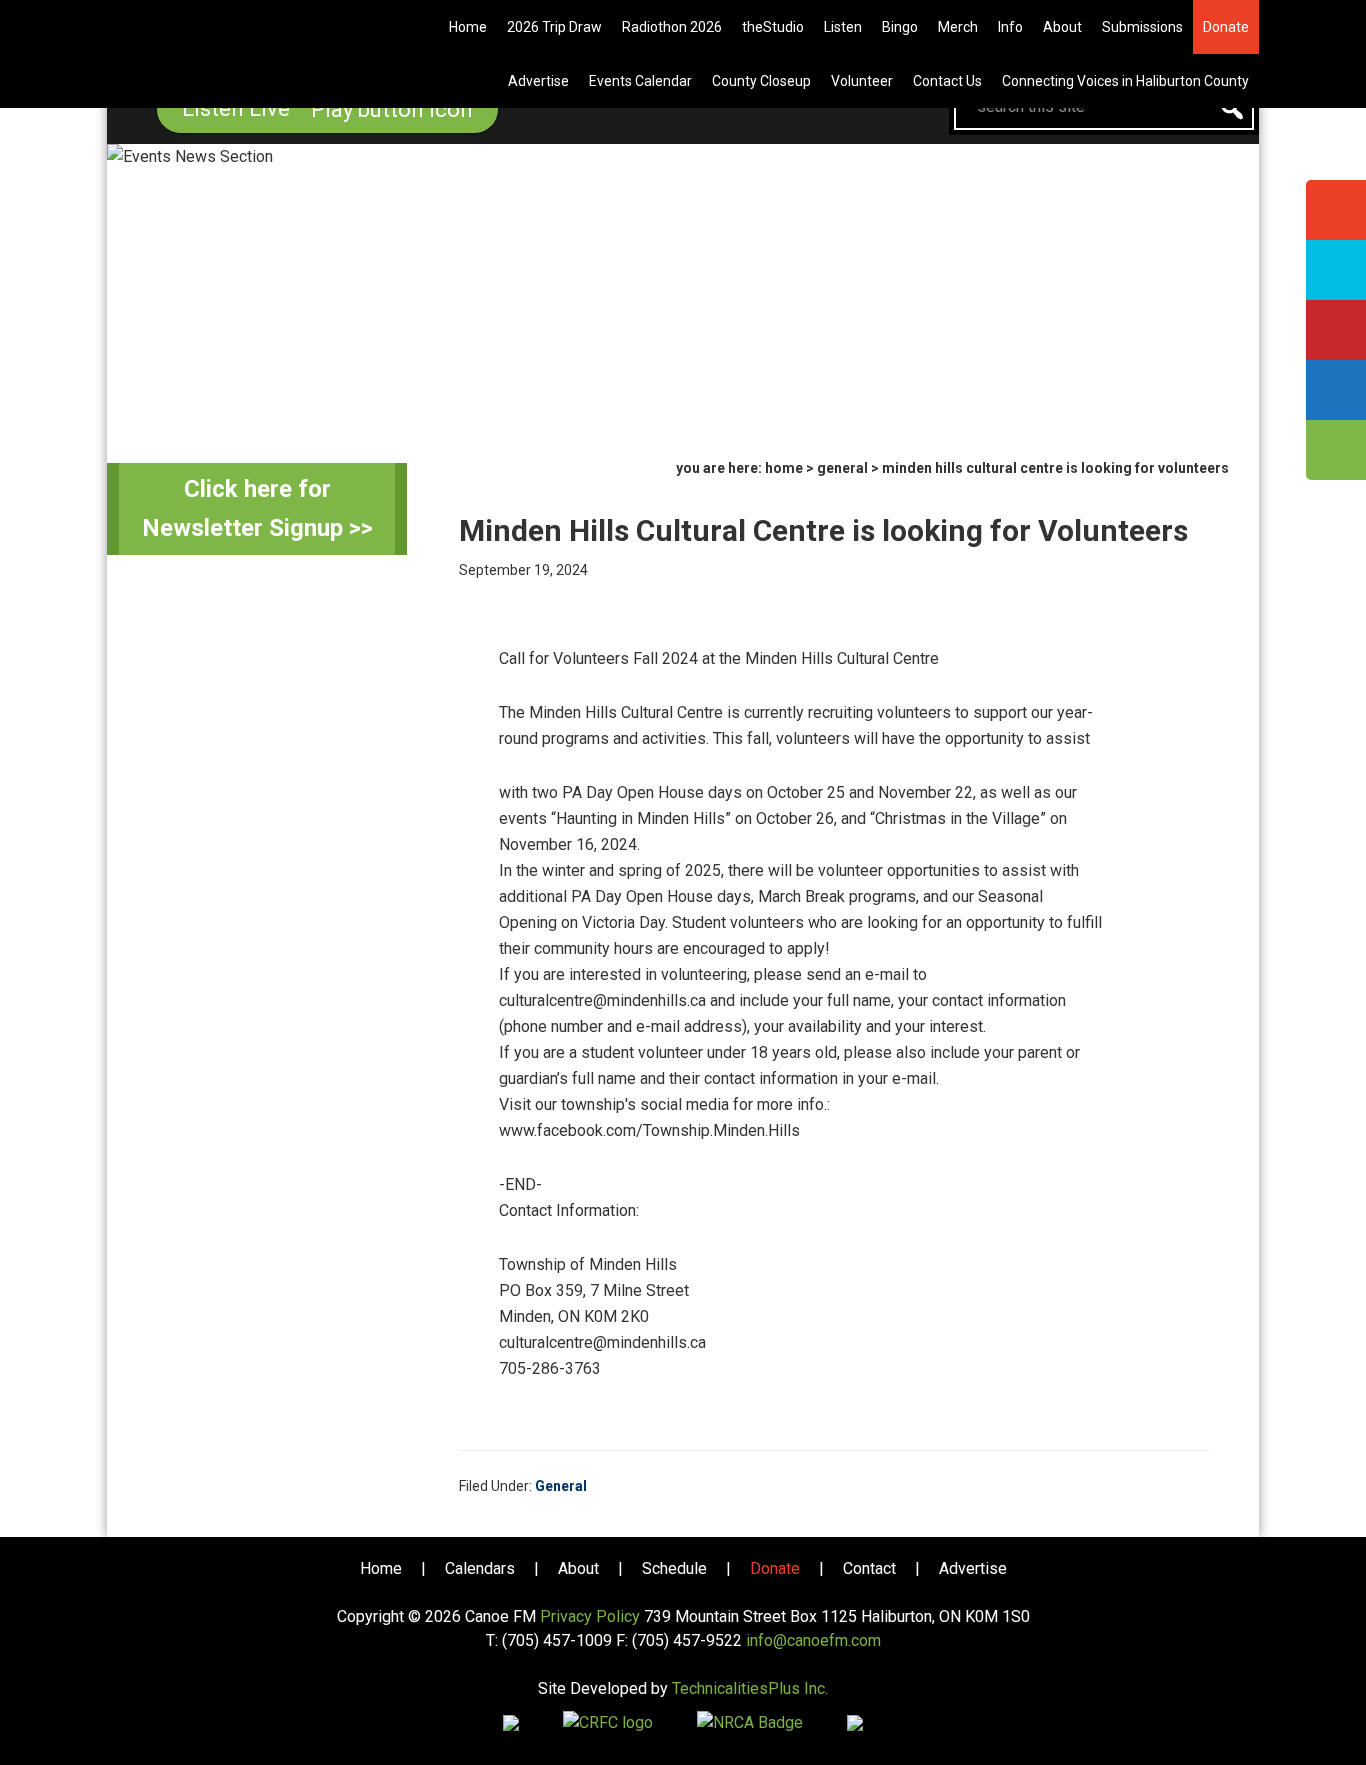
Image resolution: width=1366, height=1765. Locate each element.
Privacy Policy (590, 1616)
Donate (775, 1568)
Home (381, 1568)
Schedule (674, 1568)
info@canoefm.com (813, 1640)
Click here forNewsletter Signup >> (257, 508)
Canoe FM (227, 30)
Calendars (480, 1568)
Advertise (973, 1568)
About (578, 1568)
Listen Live (238, 108)
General (561, 1486)
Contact (869, 1568)
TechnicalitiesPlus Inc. (750, 1688)
